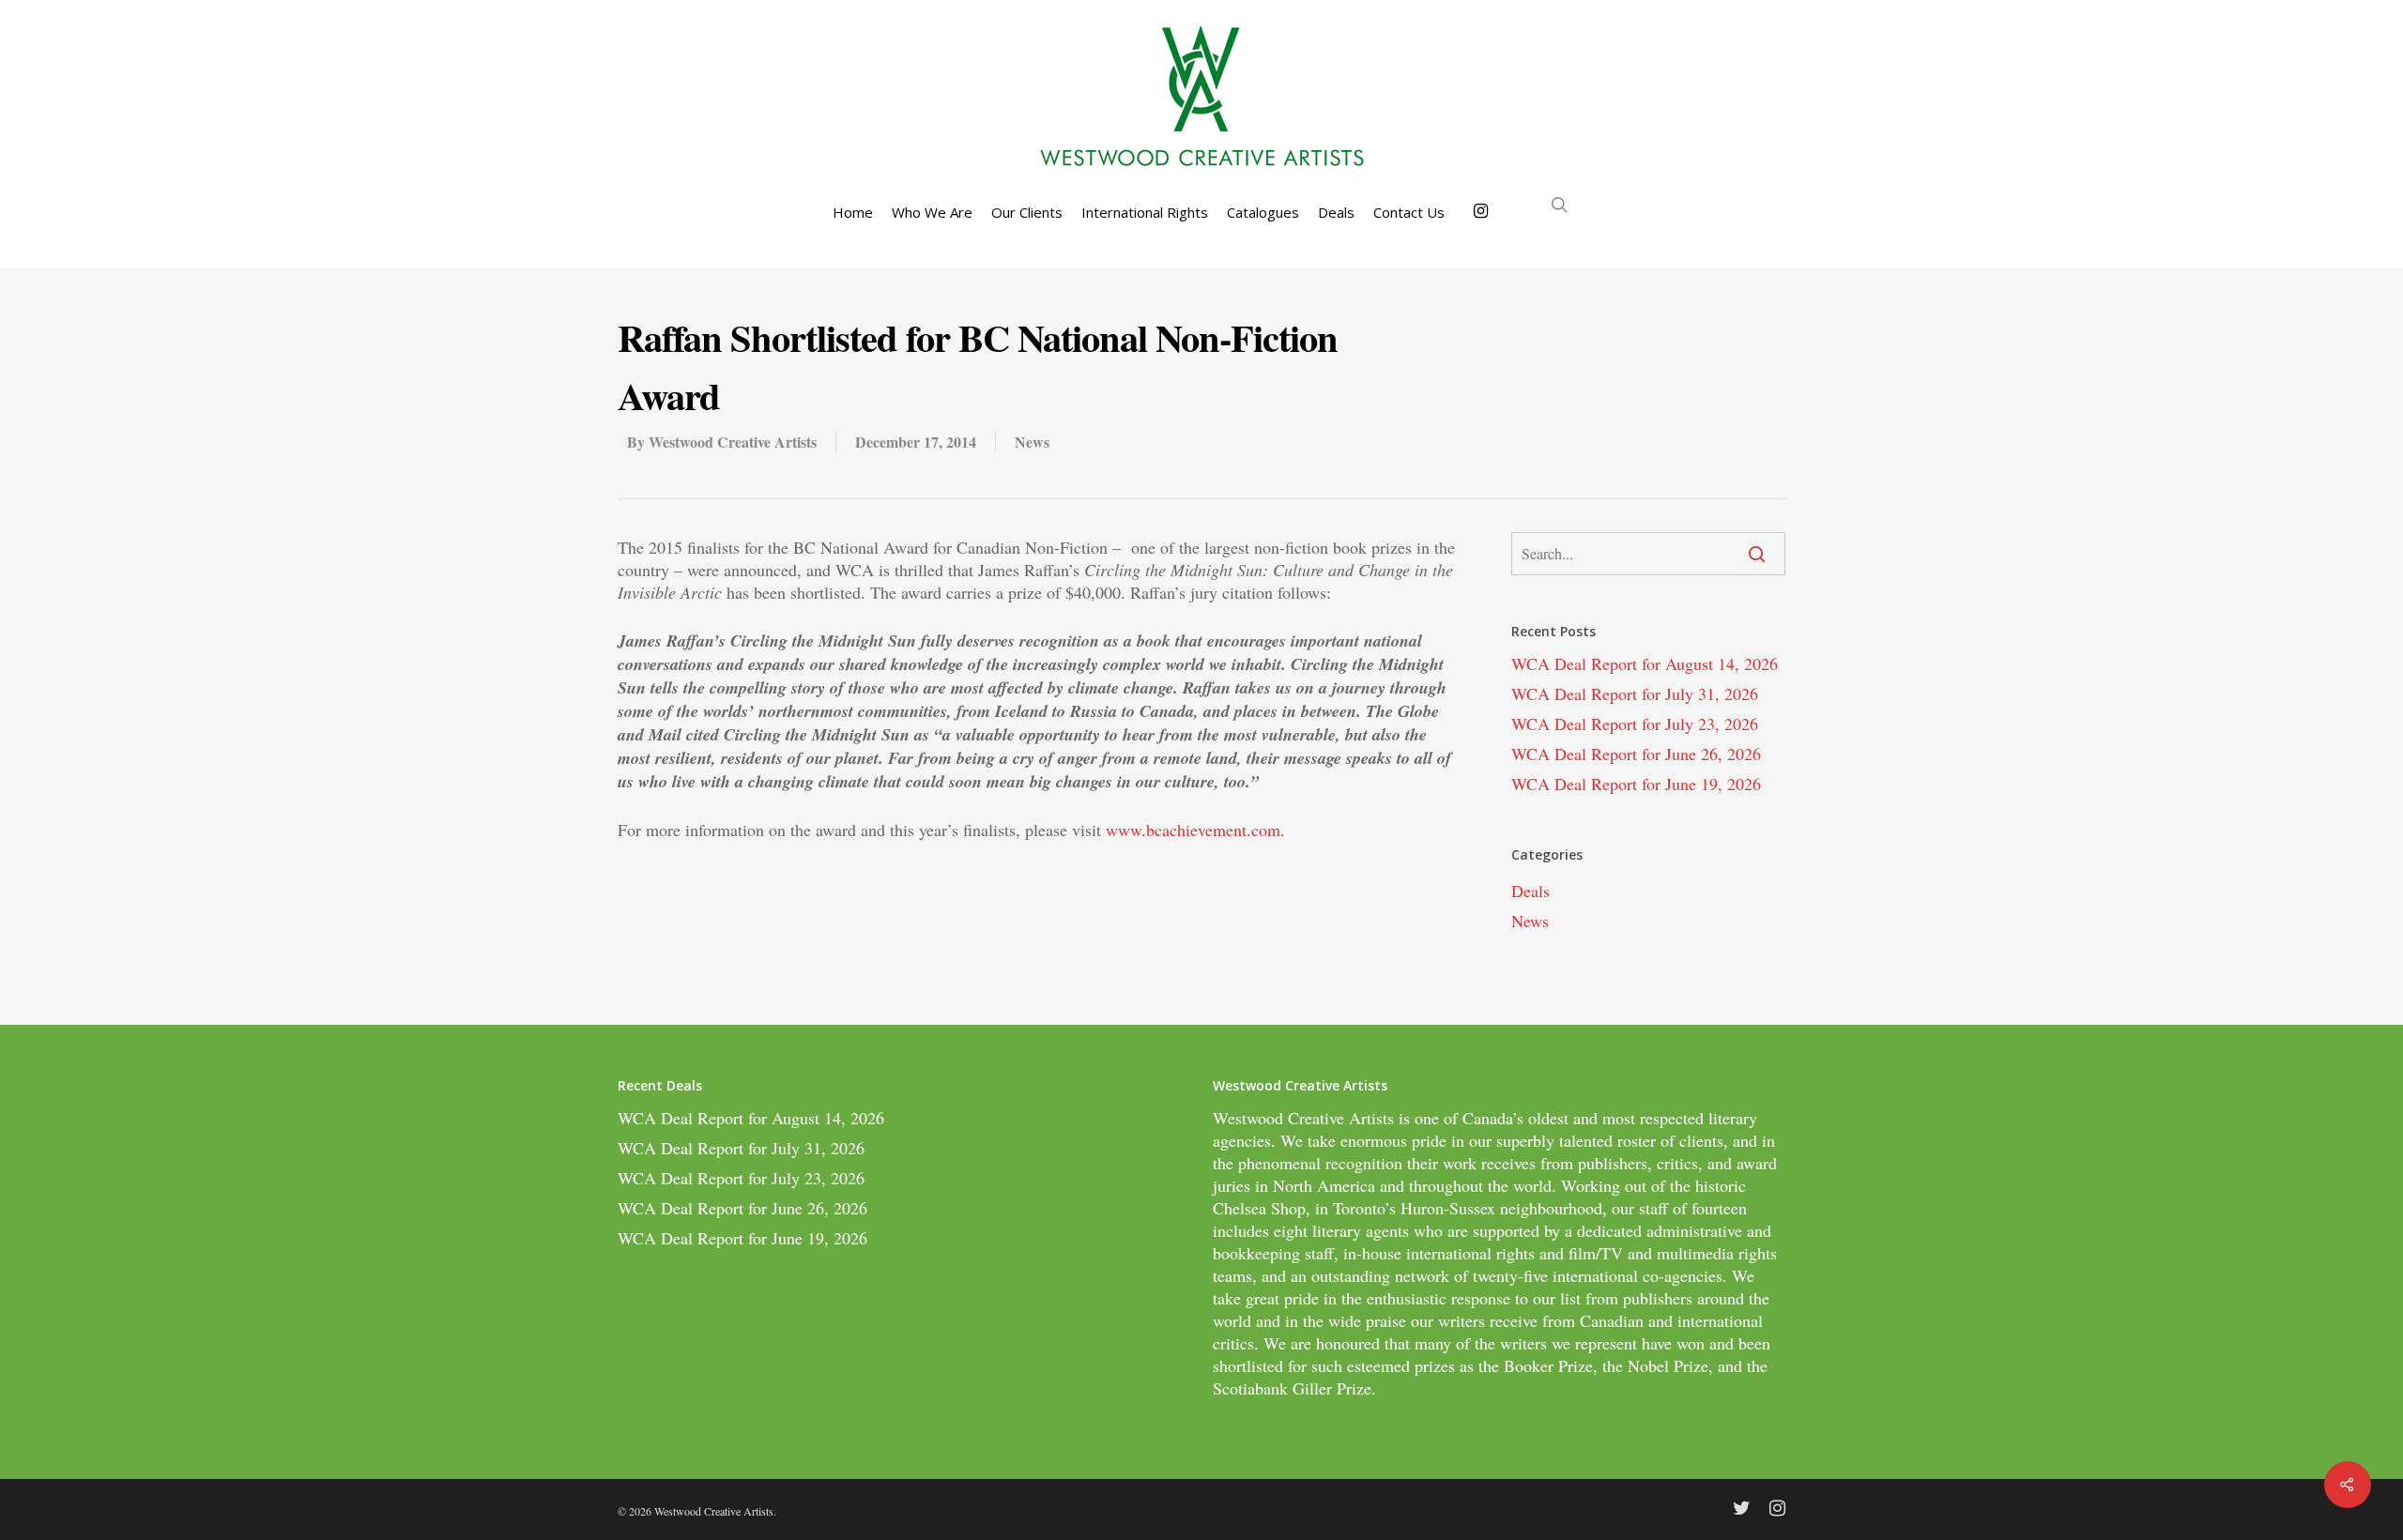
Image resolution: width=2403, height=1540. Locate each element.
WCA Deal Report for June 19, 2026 (1636, 784)
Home (853, 213)
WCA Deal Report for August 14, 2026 (1645, 663)
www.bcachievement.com (1193, 830)
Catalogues (1263, 213)
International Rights (1145, 213)
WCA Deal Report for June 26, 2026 (1636, 754)
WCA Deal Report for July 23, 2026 (1635, 724)
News (1032, 442)
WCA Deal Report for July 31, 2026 (1635, 694)
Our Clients (1027, 213)
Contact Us (1409, 213)
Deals (1336, 213)
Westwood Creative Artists (733, 442)
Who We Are (932, 213)
